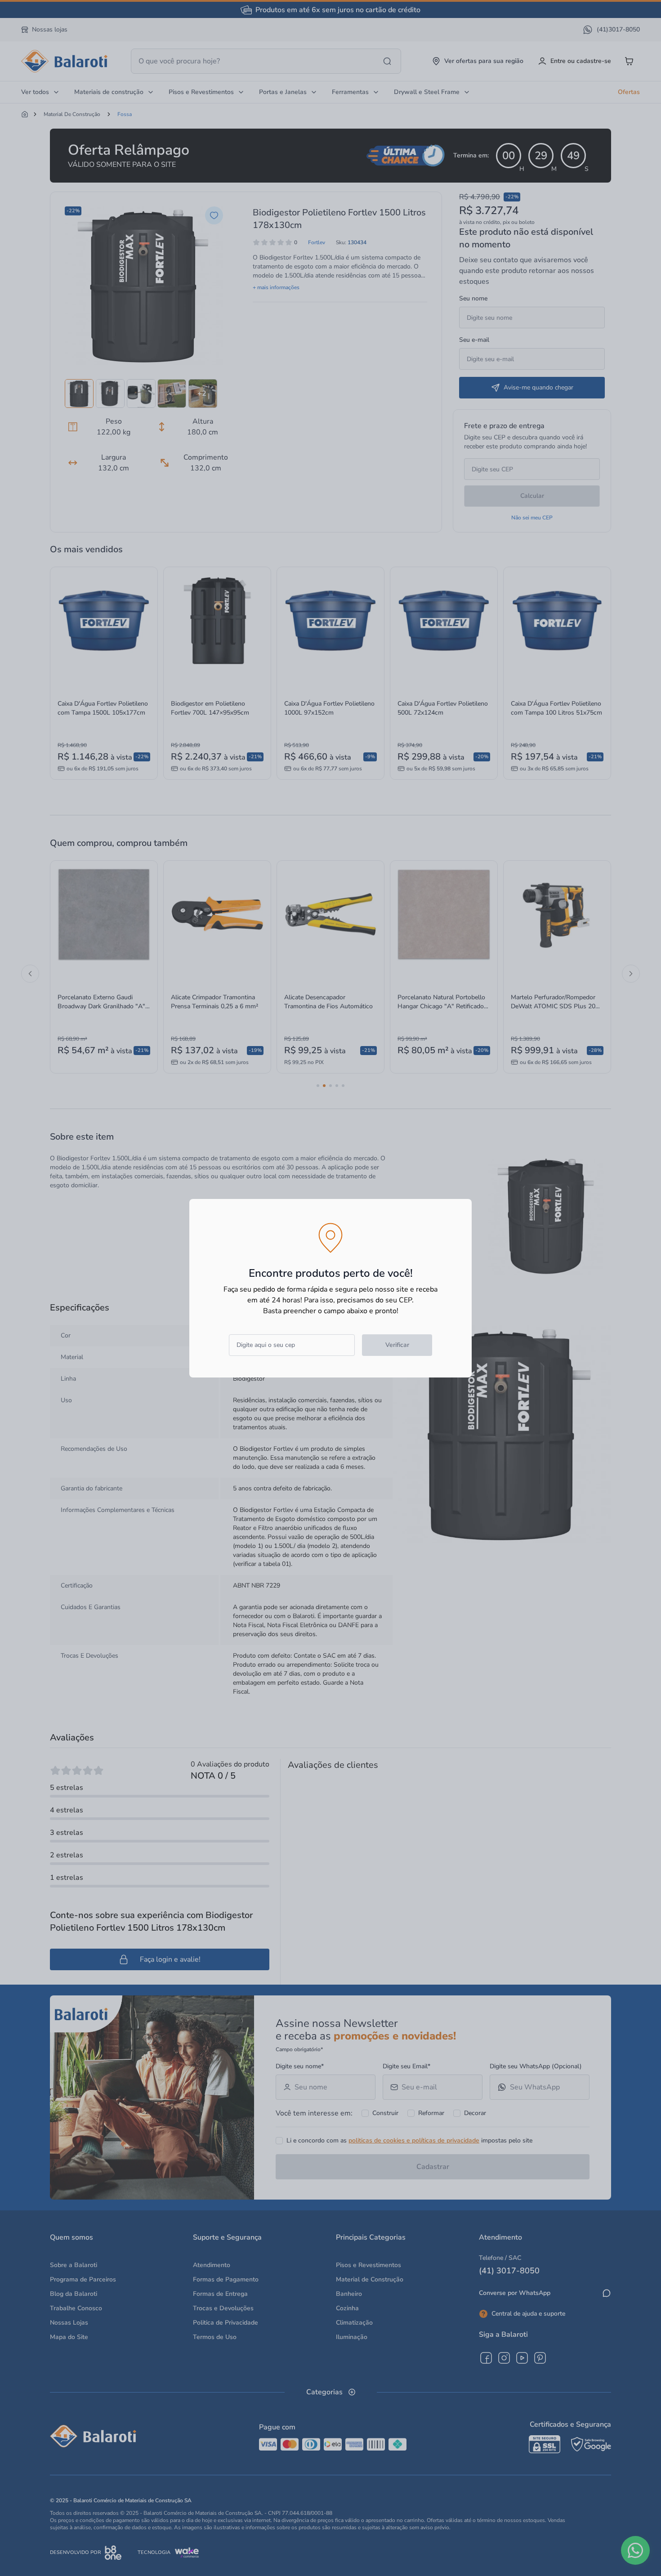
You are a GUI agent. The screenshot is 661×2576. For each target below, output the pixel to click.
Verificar (397, 1345)
